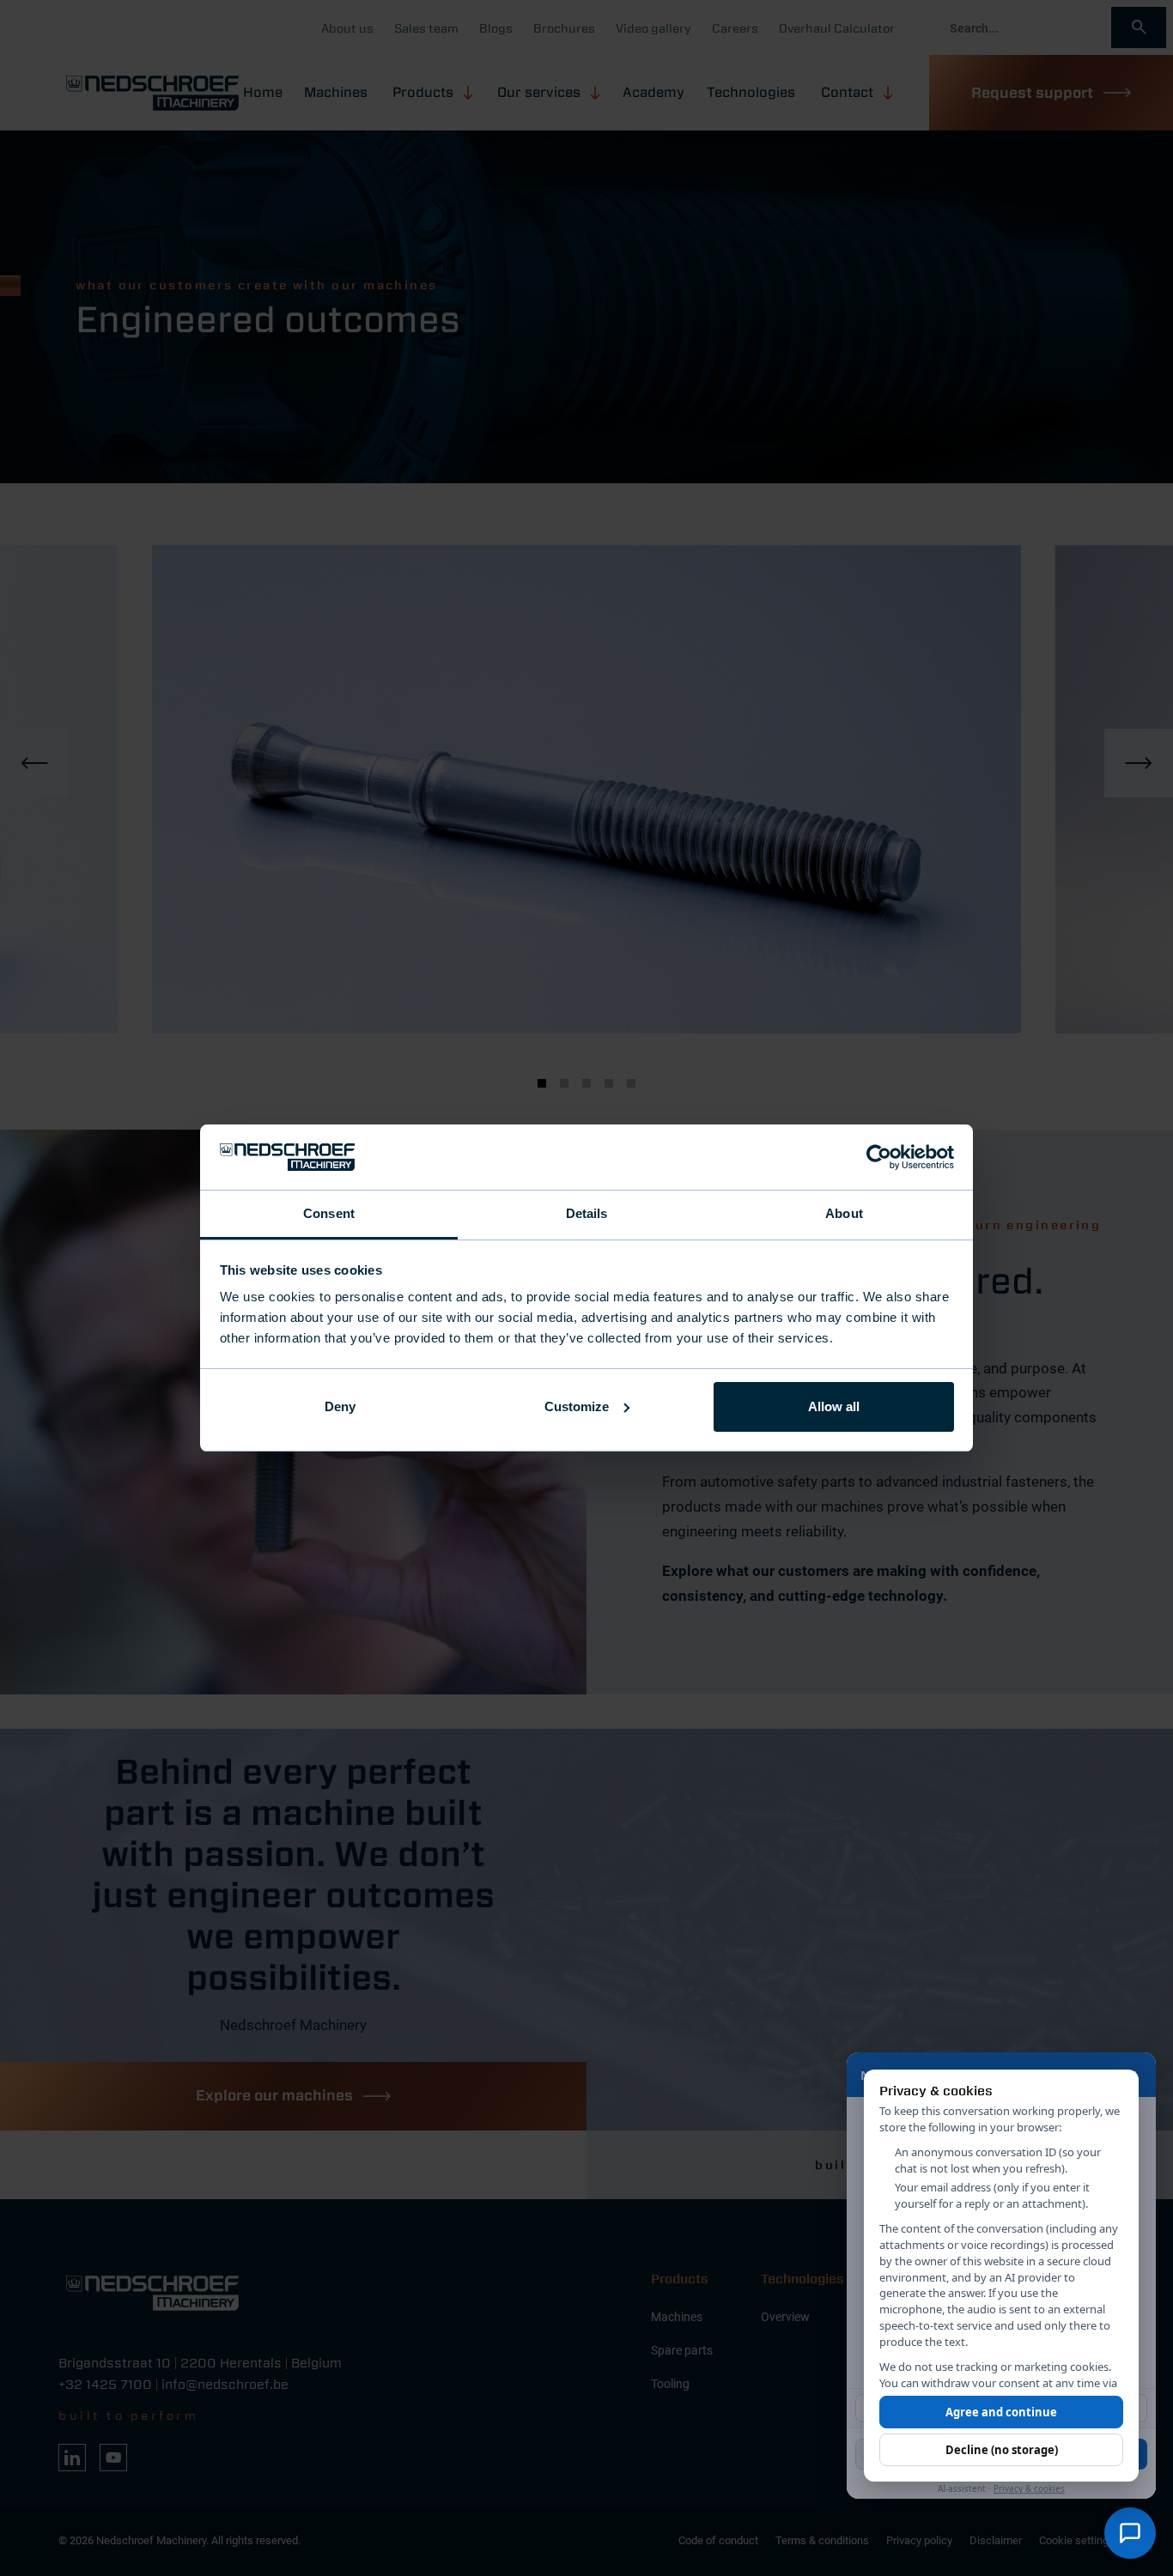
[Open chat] (1130, 2533)
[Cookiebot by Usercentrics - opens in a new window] (879, 1157)
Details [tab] (587, 1213)
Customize (577, 1406)
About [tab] (844, 1213)
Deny (340, 1406)
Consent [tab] (329, 1213)
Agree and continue (1001, 2412)
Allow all (834, 1406)
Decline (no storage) (1002, 2450)
